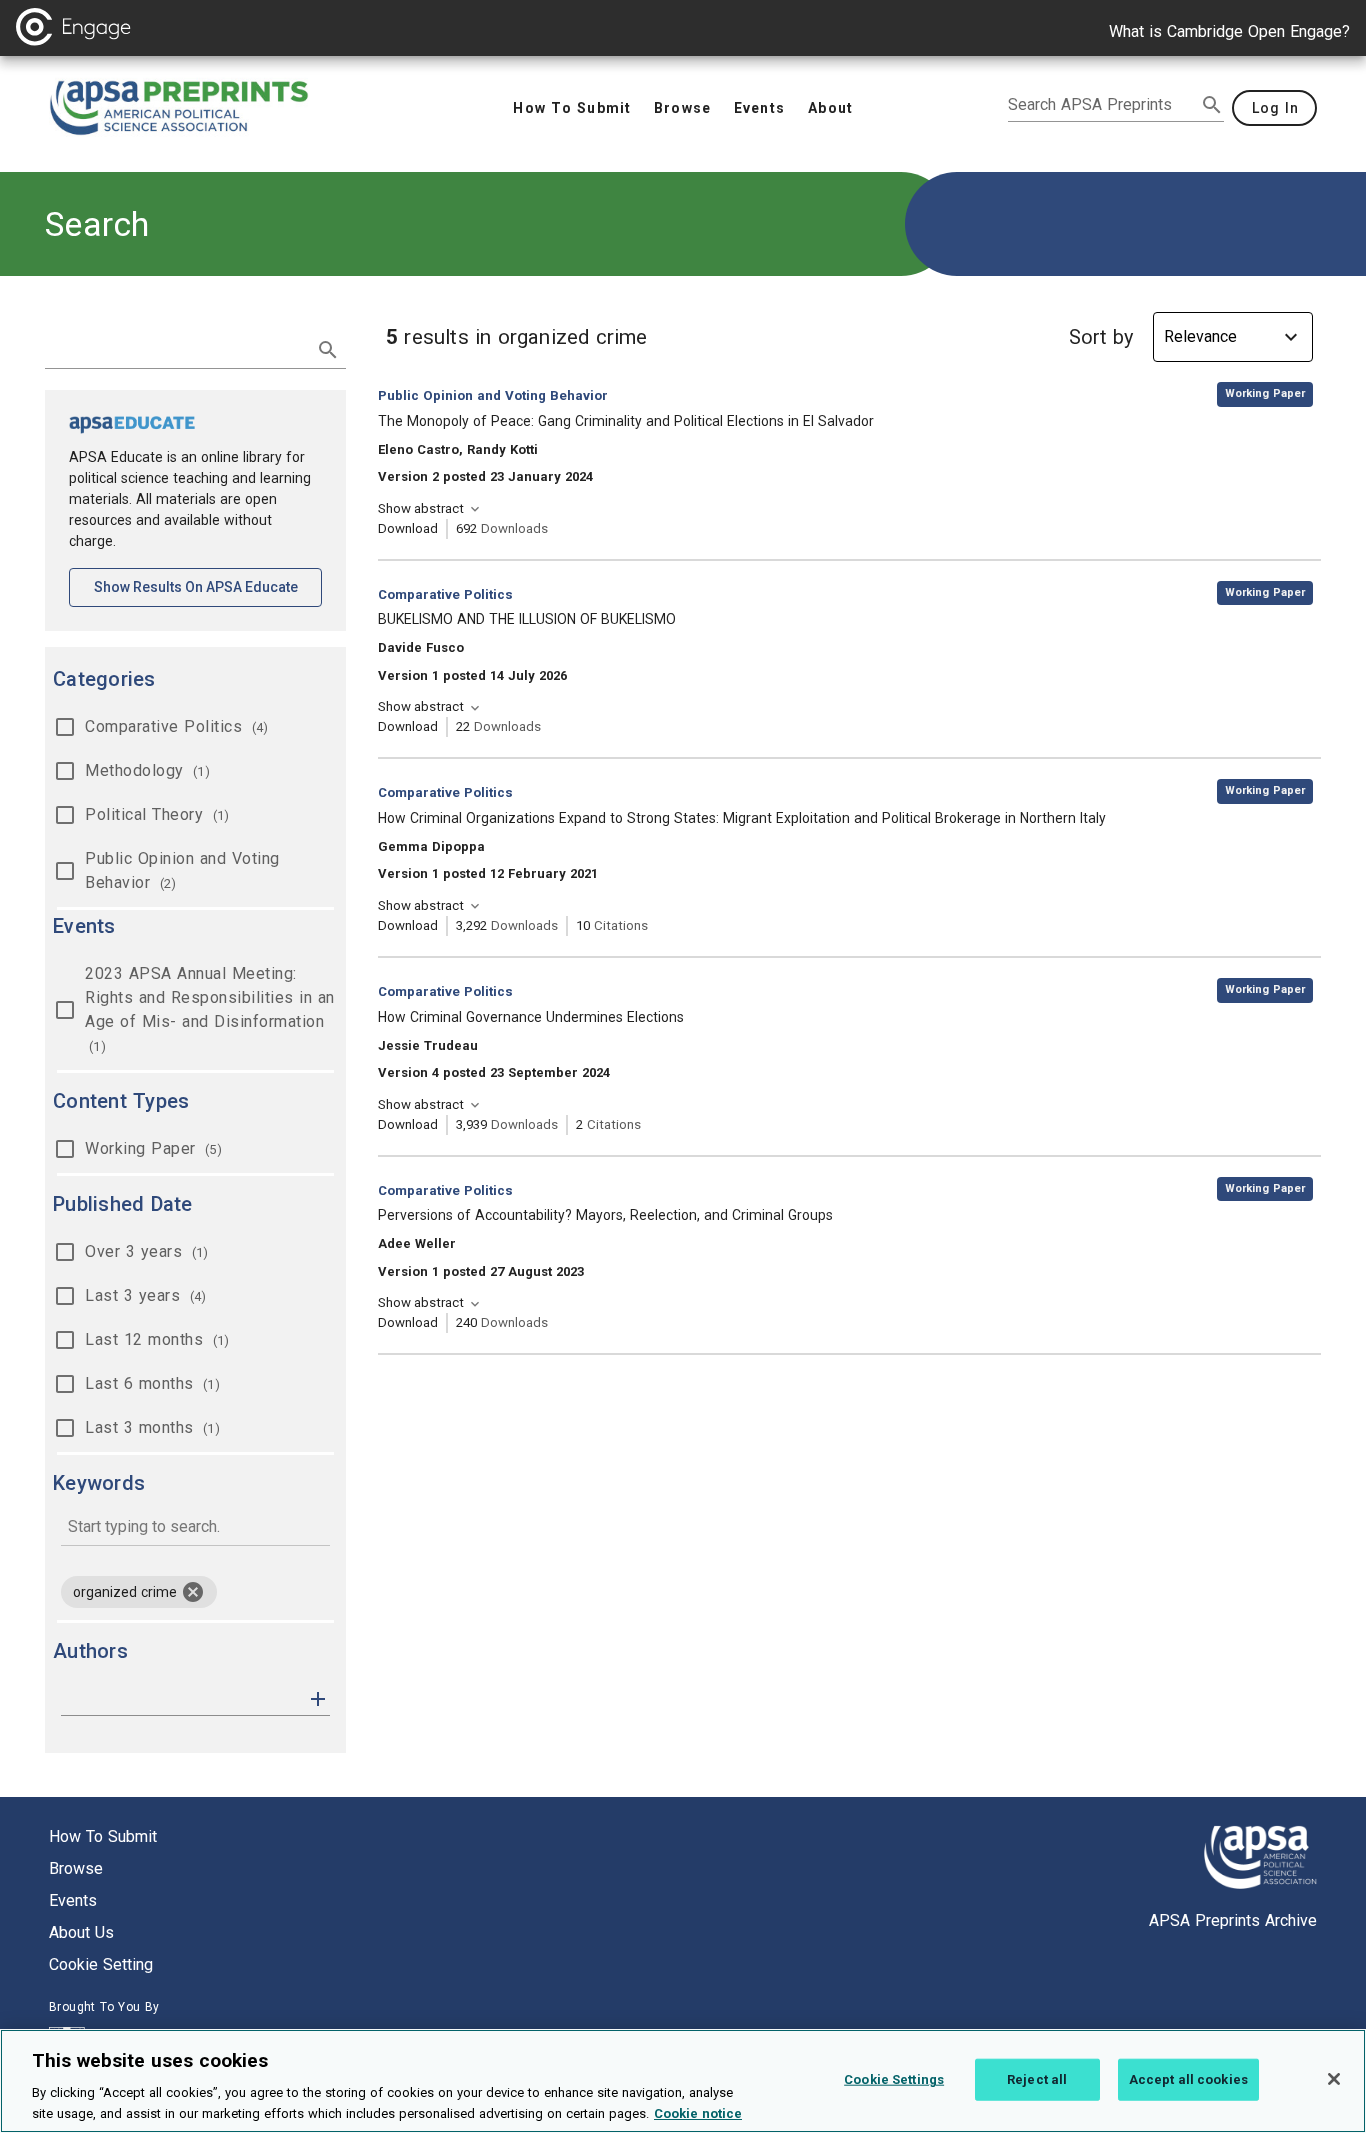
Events (73, 1900)
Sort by (1101, 337)
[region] (683, 2081)
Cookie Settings (894, 2079)
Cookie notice (698, 2112)
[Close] (1334, 2079)
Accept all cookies (1188, 2079)
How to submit (103, 1836)
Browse (76, 1868)
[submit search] (1212, 105)
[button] (318, 1697)
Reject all (1037, 2079)
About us (81, 1932)
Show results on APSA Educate (208, 586)
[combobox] (195, 1528)
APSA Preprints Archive (1233, 1920)
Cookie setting (101, 1964)
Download (408, 528)
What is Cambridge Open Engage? (1229, 31)
